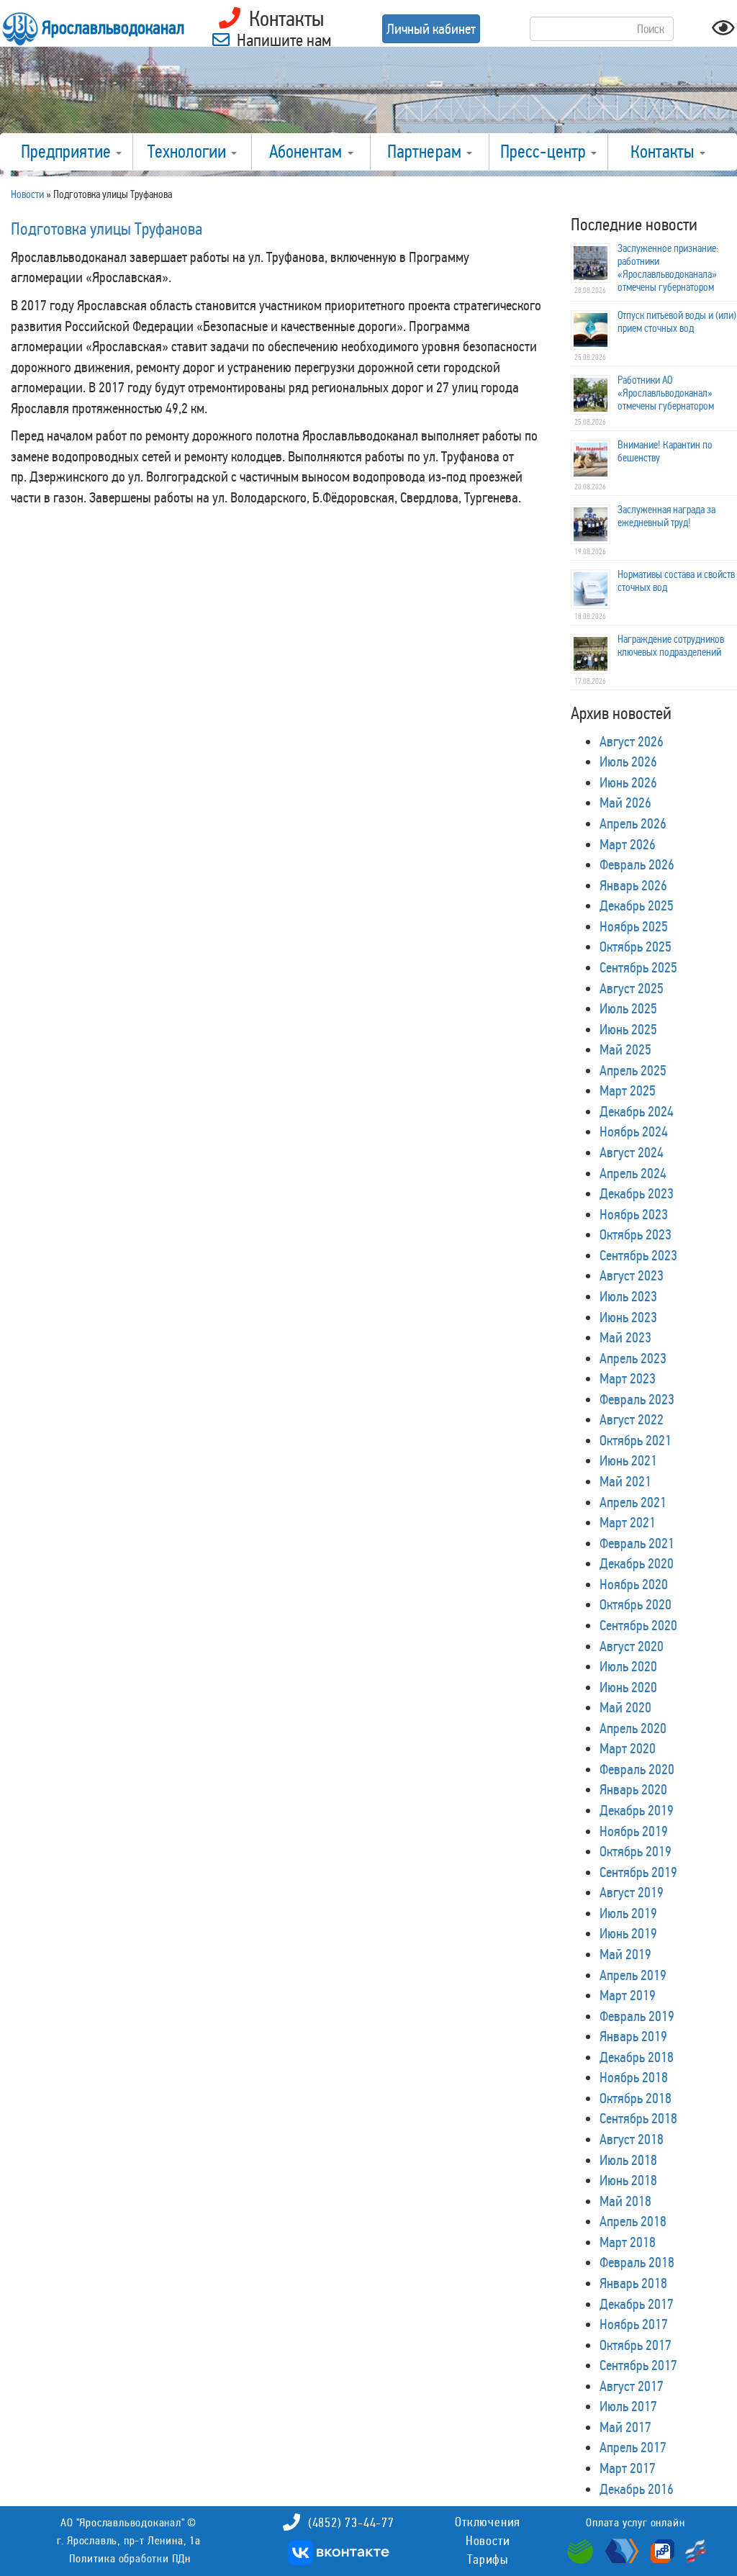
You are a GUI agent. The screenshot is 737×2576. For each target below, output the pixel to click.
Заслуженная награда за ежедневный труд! (666, 516)
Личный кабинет (431, 29)
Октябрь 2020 (636, 1604)
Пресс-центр (545, 152)
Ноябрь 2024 (634, 1131)
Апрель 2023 (633, 1358)
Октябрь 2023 (636, 1234)
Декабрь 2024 (637, 1111)
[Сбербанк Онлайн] (582, 2550)
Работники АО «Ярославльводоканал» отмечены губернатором (666, 393)
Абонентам (308, 152)
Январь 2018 (633, 2283)
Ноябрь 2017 (634, 2324)
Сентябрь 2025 (638, 967)
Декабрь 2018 (637, 2057)
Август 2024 (632, 1152)
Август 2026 (632, 741)
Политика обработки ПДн (130, 2558)
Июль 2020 (628, 1666)
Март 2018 (628, 2242)
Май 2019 (625, 1954)
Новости (488, 2541)
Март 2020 (628, 1748)
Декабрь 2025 (637, 905)
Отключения (488, 2522)
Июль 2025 (628, 1008)
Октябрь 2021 (636, 1440)
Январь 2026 (633, 885)
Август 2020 (632, 1646)
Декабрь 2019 (637, 1810)
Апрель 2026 (633, 823)
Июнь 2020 (628, 1687)
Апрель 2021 (633, 1502)
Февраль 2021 (637, 1543)
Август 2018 (632, 2139)
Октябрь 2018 (636, 2098)
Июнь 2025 (628, 1029)
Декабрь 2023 (637, 1193)
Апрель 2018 (633, 2221)
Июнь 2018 (628, 2180)
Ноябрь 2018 (634, 2077)
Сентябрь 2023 (638, 1255)
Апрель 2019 (633, 1975)
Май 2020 (625, 1707)
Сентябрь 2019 (638, 1872)
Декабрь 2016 (637, 2489)
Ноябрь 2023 (634, 1214)
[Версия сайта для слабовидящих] (723, 32)
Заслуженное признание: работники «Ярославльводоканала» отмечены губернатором (668, 268)
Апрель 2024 (633, 1173)
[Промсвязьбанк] (661, 2550)
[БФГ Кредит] (692, 2550)
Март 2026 (628, 844)
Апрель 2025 (633, 1070)
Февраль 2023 (637, 1399)
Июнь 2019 (628, 1933)
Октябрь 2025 (636, 946)
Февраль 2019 (637, 2016)
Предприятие (68, 152)
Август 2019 (632, 1892)
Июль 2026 (628, 761)
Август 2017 (632, 2386)
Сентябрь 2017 (638, 2365)
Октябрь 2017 (636, 2345)
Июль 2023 (628, 1296)
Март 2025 (628, 1090)
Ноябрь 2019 (634, 1831)
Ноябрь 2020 (634, 1584)
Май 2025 (625, 1049)
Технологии (189, 152)
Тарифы (488, 2559)
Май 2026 (625, 803)
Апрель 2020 (633, 1728)
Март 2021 (628, 1522)
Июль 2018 (628, 2160)
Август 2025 (632, 988)
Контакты (664, 152)
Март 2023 (628, 1378)
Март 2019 (628, 1995)
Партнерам (426, 152)
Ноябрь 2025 (634, 926)
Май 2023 (625, 1337)
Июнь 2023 (628, 1317)
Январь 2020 (633, 1789)
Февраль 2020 (637, 1769)
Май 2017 (625, 2427)
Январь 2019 (633, 2036)
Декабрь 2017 (637, 2304)
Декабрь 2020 (637, 1563)
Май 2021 (625, 1481)
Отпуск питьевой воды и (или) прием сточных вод (677, 322)
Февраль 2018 (637, 2262)
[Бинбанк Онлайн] (620, 2550)
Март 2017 (628, 2468)
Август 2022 (632, 1419)
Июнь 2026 (628, 782)
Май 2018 (625, 2201)
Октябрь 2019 (636, 1851)
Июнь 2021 (628, 1460)
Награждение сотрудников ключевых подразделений (671, 646)
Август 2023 (632, 1275)
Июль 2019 (628, 1913)
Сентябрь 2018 (638, 2118)
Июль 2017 (628, 2406)
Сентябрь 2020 (638, 1625)
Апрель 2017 (633, 2447)
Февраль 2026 (637, 864)
